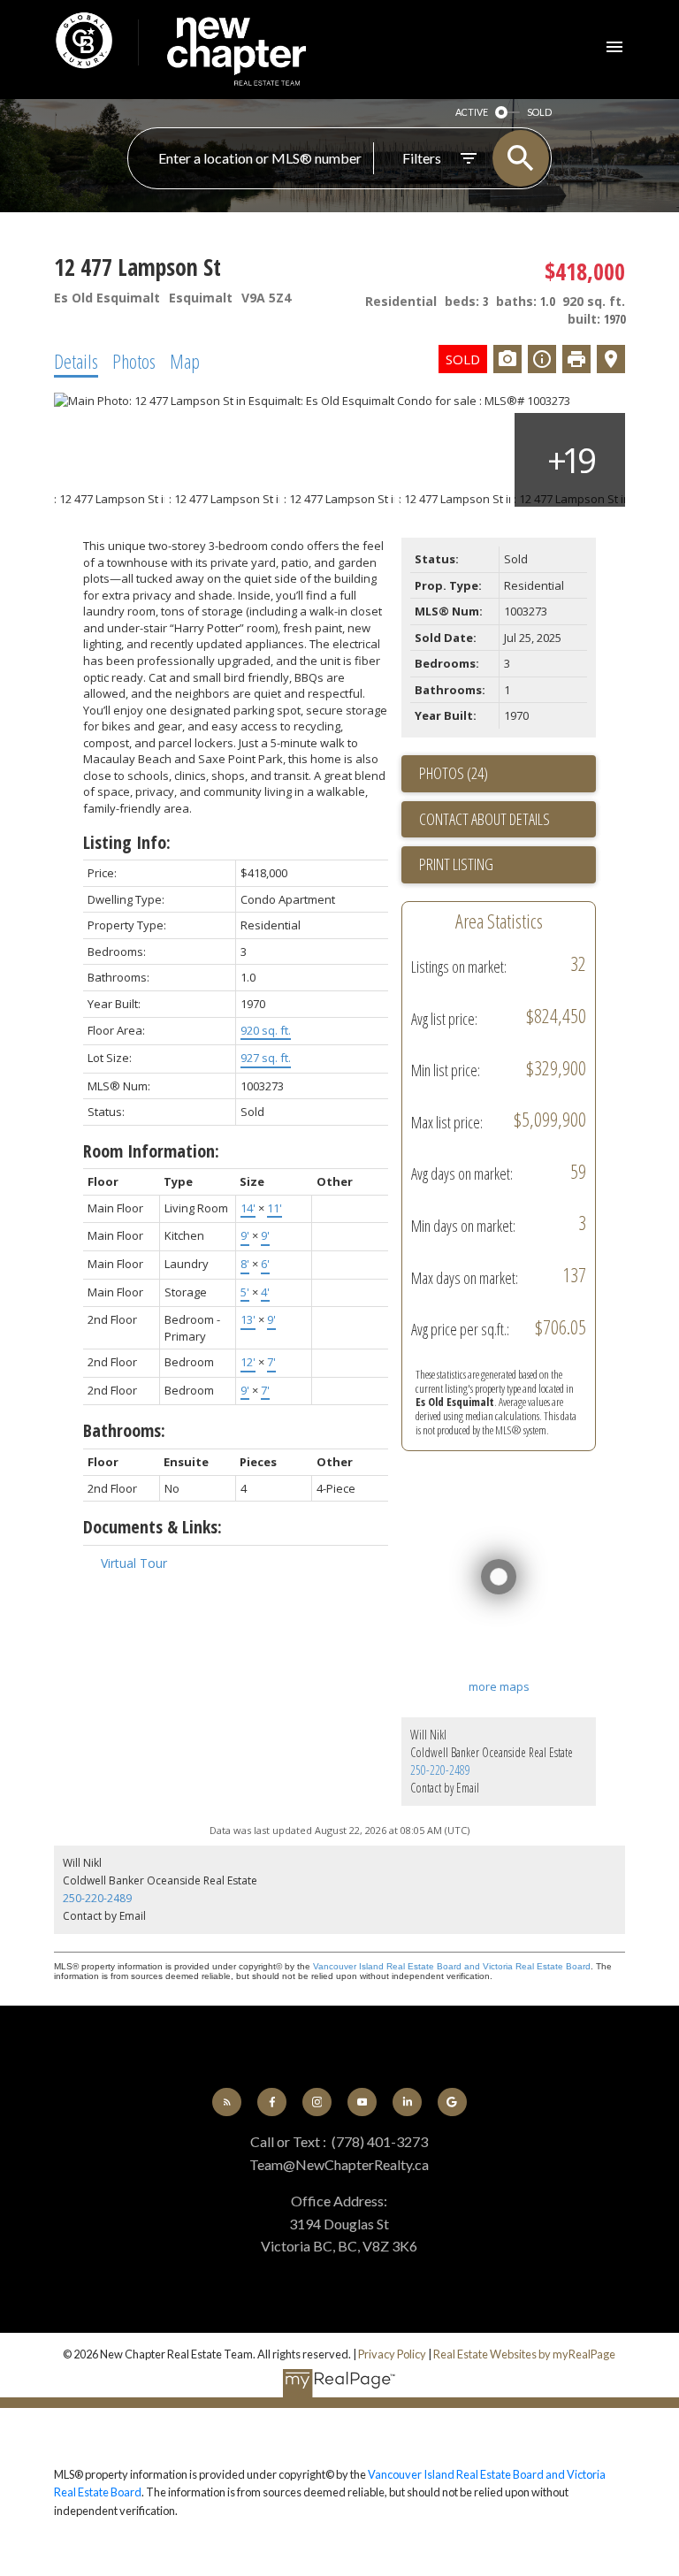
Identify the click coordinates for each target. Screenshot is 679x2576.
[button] (227, 2102)
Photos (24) (454, 773)
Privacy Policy (392, 2354)
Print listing (456, 864)
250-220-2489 (440, 1770)
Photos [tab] (134, 361)
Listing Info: (127, 842)
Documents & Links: (153, 1527)
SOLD (539, 112)
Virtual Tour (134, 1563)
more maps (499, 1686)
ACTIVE (472, 112)
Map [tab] (185, 361)
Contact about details (484, 819)
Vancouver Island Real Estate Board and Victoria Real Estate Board (452, 1966)
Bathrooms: (124, 1430)
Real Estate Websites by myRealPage (524, 2354)
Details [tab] (76, 361)
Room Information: (151, 1151)
